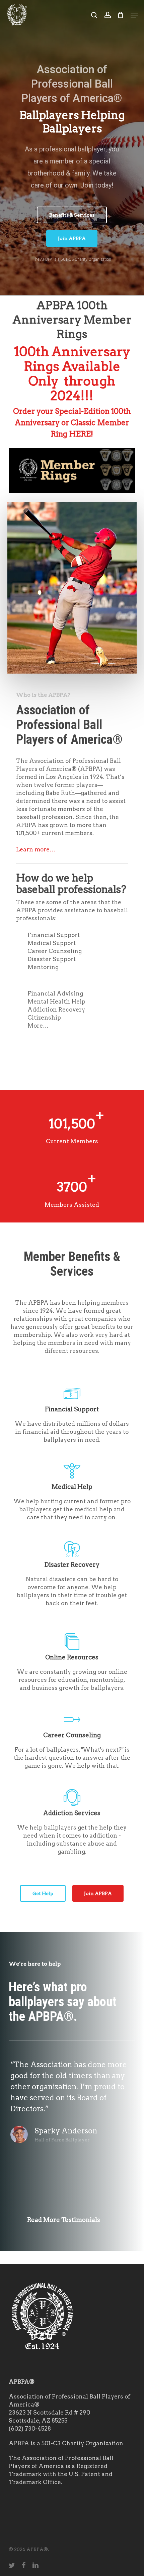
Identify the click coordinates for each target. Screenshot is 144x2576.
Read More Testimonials (64, 2220)
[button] (134, 15)
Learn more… (36, 849)
